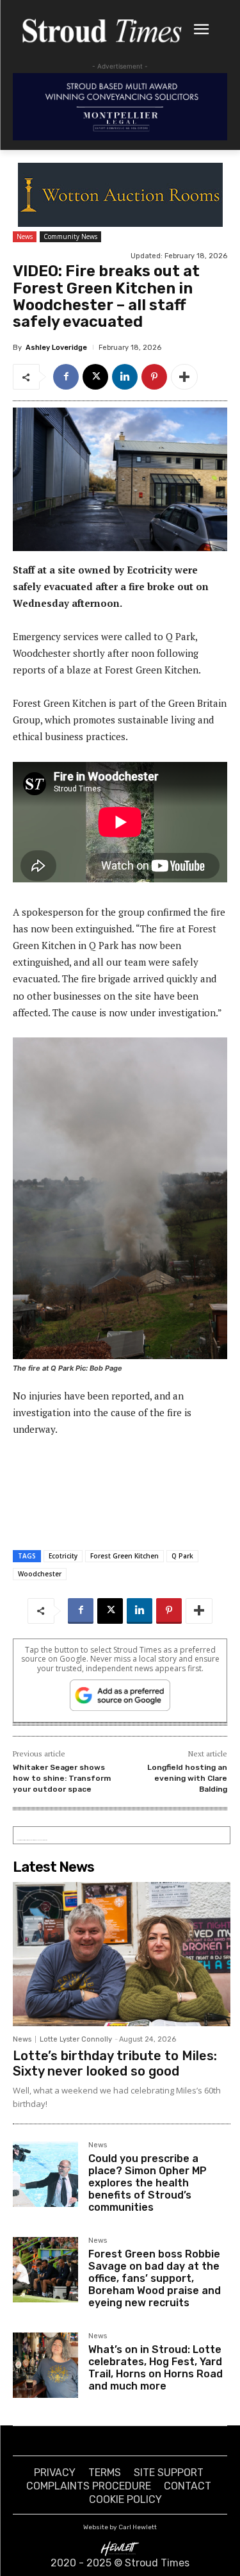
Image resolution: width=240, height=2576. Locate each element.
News (25, 236)
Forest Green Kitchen (124, 1556)
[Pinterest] (154, 377)
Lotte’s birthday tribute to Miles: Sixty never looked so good (115, 2063)
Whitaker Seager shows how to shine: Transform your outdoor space (62, 1778)
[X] (95, 377)
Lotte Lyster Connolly (76, 2039)
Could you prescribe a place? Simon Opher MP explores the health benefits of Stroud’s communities (148, 2183)
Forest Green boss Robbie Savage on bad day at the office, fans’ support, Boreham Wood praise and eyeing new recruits (155, 2279)
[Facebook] (66, 377)
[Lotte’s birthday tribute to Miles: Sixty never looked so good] (122, 1954)
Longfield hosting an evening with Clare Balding (187, 1778)
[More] (184, 377)
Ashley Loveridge (56, 348)
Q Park (182, 1556)
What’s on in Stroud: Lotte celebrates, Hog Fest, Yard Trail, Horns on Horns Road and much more (156, 2368)
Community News (70, 236)
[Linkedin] (125, 377)
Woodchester (40, 1574)
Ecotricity (63, 1556)
